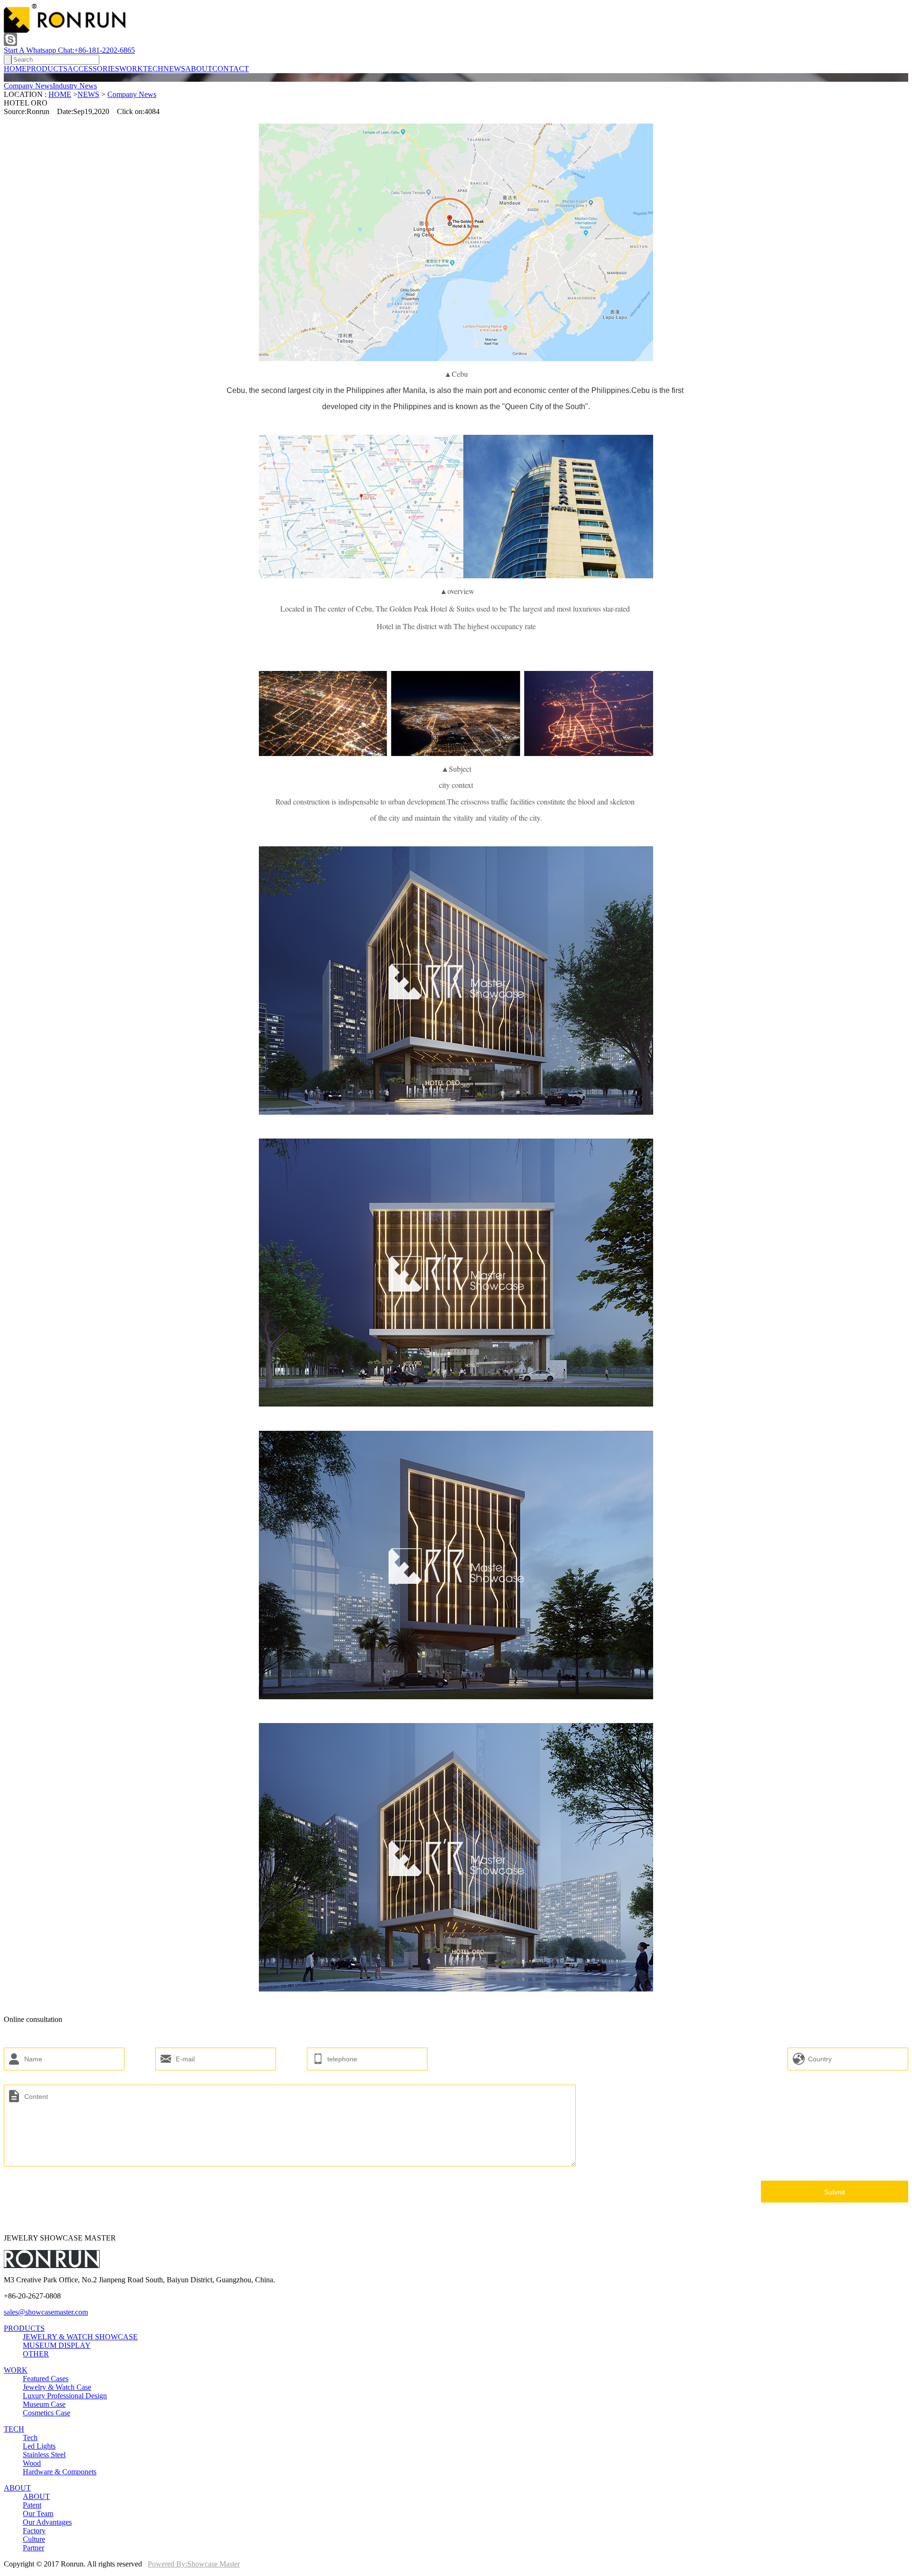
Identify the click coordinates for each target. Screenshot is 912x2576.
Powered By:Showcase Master (194, 2564)
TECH (153, 69)
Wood (32, 2463)
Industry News (75, 86)
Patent (32, 2505)
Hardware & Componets (60, 2472)
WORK (131, 69)
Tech (30, 2437)
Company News (28, 86)
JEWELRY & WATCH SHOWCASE (80, 2337)
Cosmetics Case (47, 2413)
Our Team (38, 2514)
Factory (34, 2531)
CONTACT (231, 69)
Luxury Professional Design (65, 2396)
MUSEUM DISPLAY (57, 2345)
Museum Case (44, 2404)
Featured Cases (46, 2379)
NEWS (174, 69)
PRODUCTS (47, 69)
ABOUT (199, 69)
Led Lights (39, 2446)
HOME (15, 69)
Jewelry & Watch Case (57, 2387)
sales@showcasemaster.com (46, 2312)
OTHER (36, 2354)
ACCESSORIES (93, 69)
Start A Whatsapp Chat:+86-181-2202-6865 (69, 50)
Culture (34, 2539)
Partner (33, 2548)
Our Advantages (47, 2522)
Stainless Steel (44, 2455)
